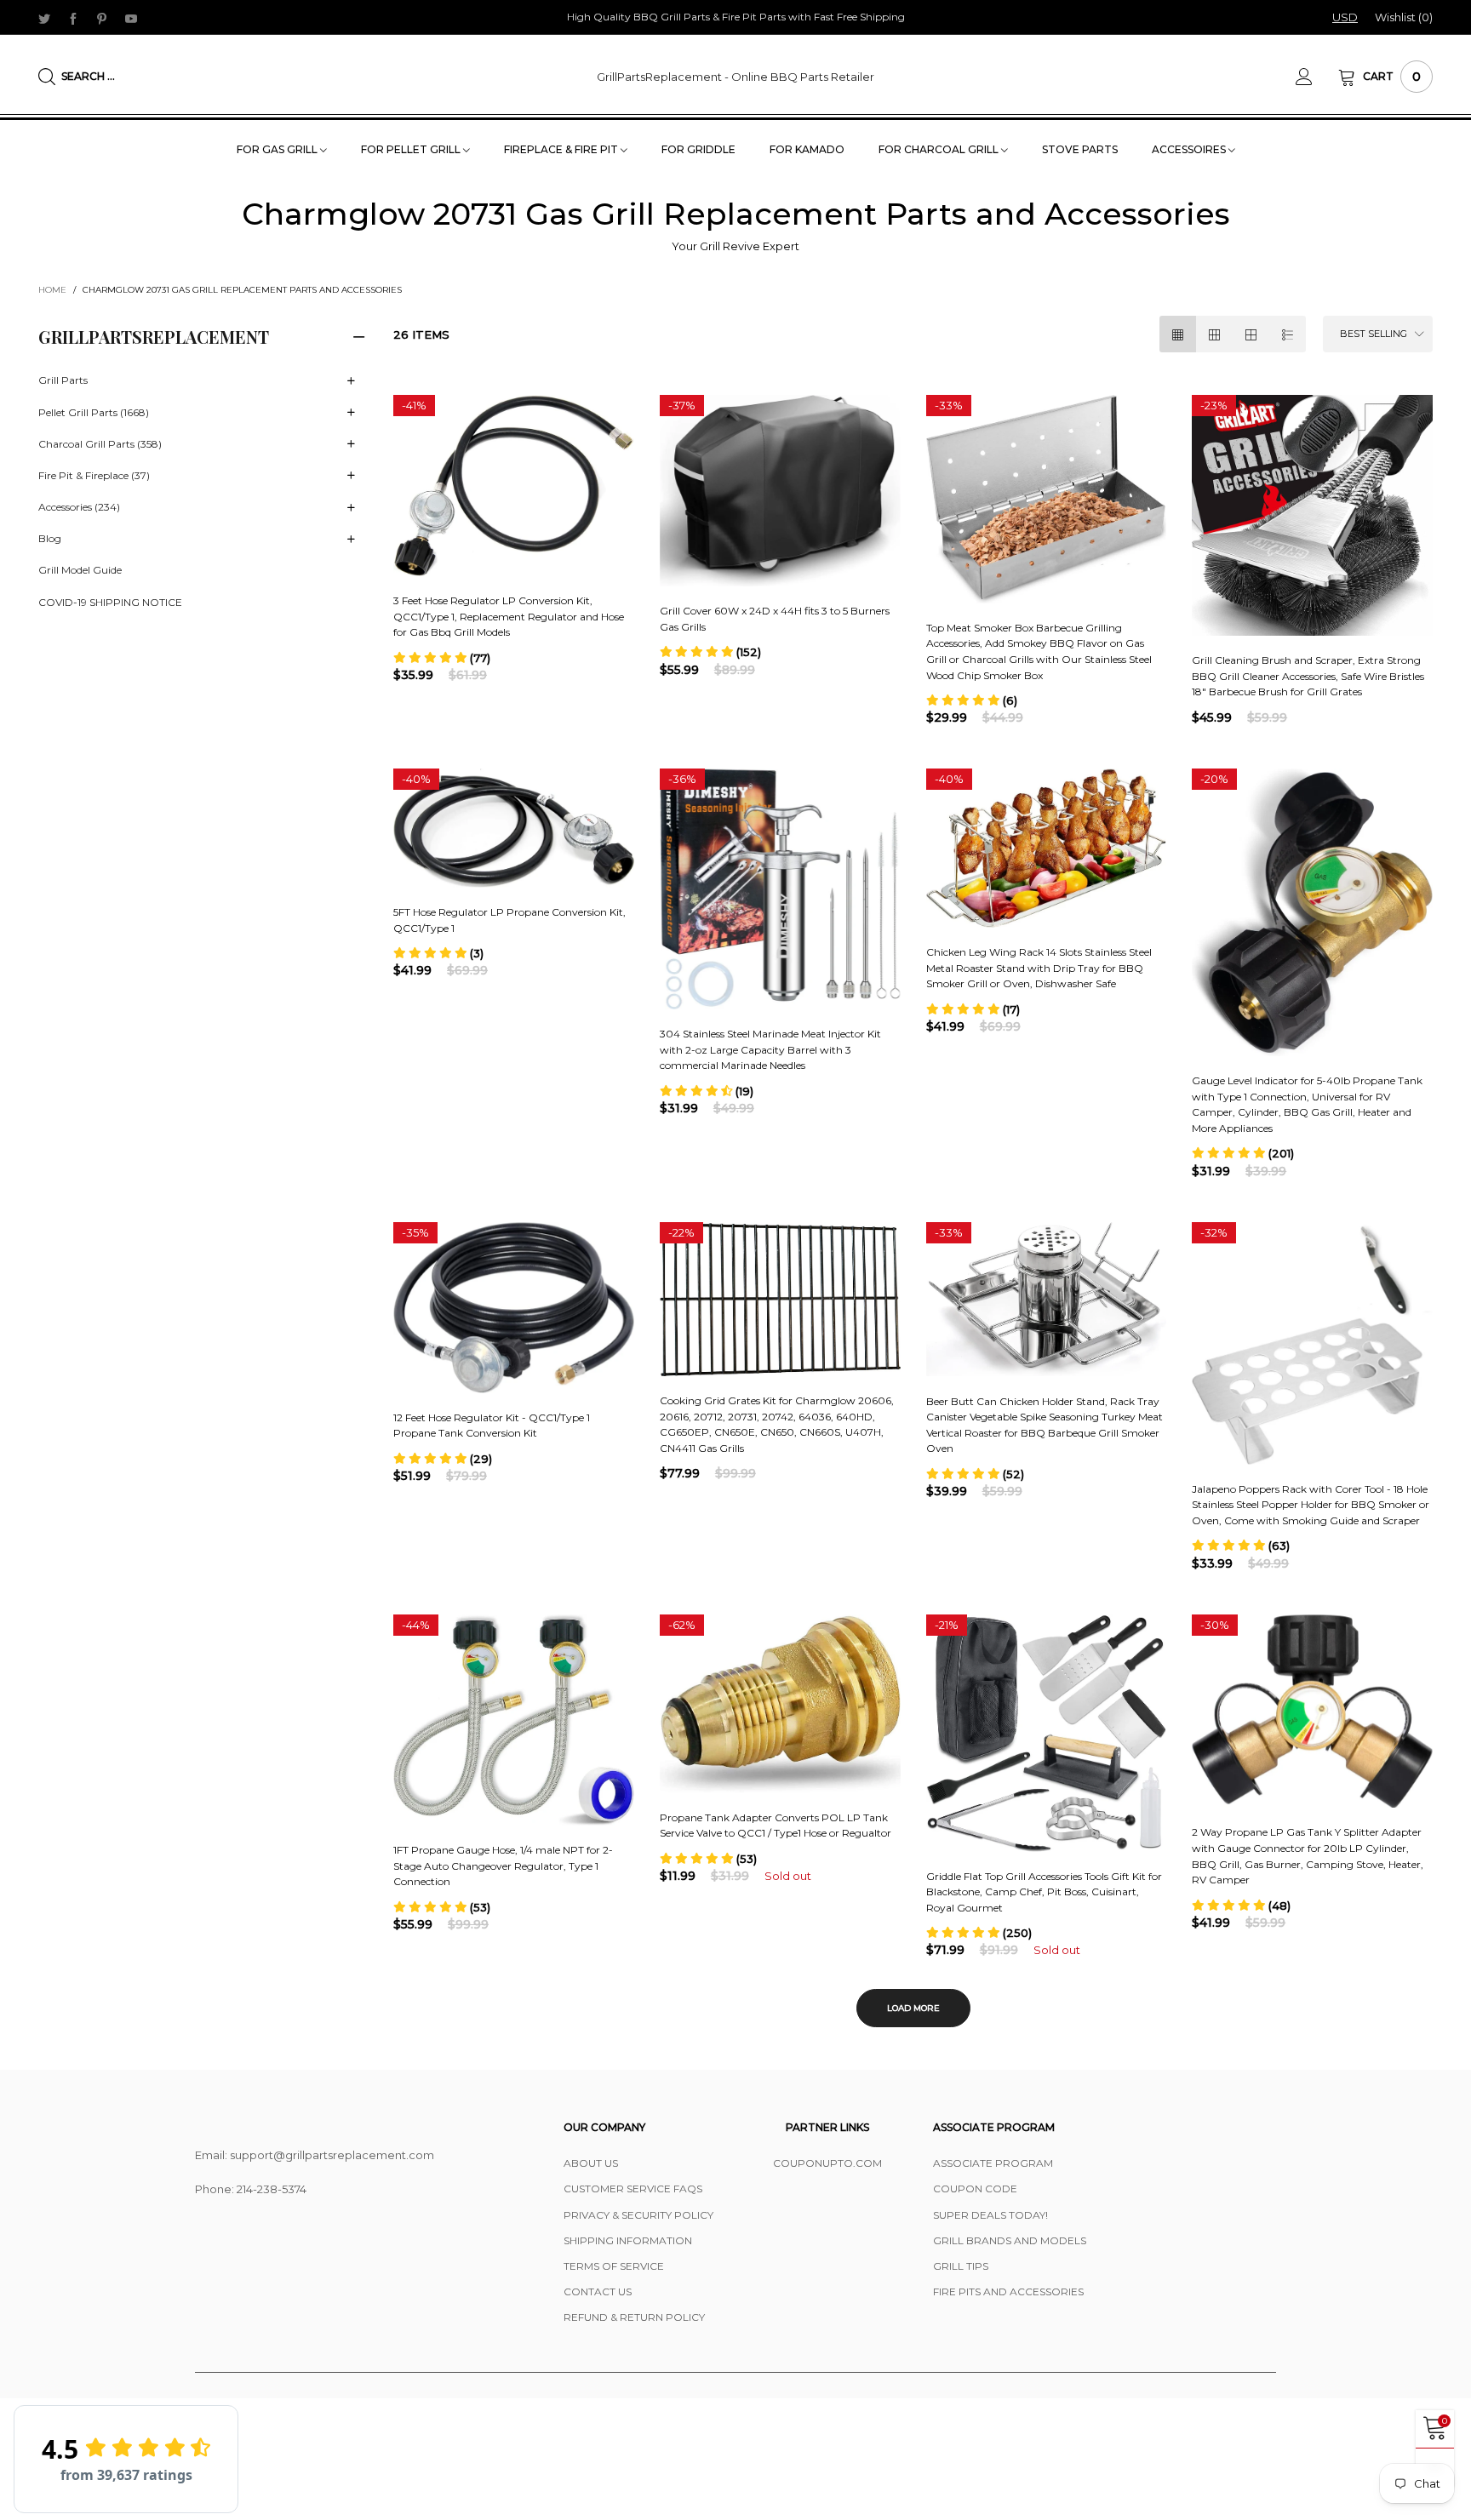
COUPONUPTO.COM (827, 2163)
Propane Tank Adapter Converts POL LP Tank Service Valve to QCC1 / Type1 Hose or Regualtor (776, 1826)
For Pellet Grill (412, 149)
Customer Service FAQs (633, 2189)
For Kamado (807, 149)
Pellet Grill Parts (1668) (94, 412)
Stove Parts (1080, 149)
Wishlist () (1404, 17)
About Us (591, 2163)
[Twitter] (44, 18)
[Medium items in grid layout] (1178, 334)
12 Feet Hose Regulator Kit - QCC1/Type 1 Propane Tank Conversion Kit (492, 1426)
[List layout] (1288, 334)
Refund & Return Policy (634, 2317)
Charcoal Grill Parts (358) (100, 444)
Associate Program (993, 2163)
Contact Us (598, 2291)
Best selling (1374, 334)
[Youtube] (131, 18)
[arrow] (351, 381)
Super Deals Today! (990, 2215)
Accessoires (1190, 149)
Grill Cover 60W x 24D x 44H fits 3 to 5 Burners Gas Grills (775, 619)
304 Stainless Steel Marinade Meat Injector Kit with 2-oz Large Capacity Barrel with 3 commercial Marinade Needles (770, 1049)
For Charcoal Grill (940, 149)
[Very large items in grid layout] (1251, 334)
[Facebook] (73, 18)
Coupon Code (975, 2189)
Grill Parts (63, 380)
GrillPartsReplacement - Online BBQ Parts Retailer (735, 77)
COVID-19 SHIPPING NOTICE (110, 602)
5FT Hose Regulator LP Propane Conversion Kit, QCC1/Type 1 (509, 920)
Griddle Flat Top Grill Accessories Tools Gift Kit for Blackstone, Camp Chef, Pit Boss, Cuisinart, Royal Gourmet (1044, 1892)
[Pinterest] (102, 18)
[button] (442, 658)
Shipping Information (628, 2240)
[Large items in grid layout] (1214, 334)
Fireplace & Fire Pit (562, 149)
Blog (50, 538)
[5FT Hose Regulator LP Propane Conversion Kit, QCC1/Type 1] (514, 828)
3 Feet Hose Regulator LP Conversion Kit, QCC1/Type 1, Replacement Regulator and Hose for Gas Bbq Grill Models (509, 616)
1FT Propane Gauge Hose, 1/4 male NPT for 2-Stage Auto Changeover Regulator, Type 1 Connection (503, 1866)
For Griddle (698, 149)
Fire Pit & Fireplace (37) (94, 475)
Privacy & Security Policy (638, 2215)
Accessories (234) (79, 507)
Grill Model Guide (80, 570)
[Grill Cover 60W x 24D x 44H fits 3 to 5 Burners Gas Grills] (780, 491)
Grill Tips (961, 2266)
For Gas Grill (278, 149)
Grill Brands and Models (1010, 2240)
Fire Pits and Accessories (1008, 2291)
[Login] (1317, 77)
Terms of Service (614, 2266)
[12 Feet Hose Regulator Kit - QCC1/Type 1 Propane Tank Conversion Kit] (514, 1308)
